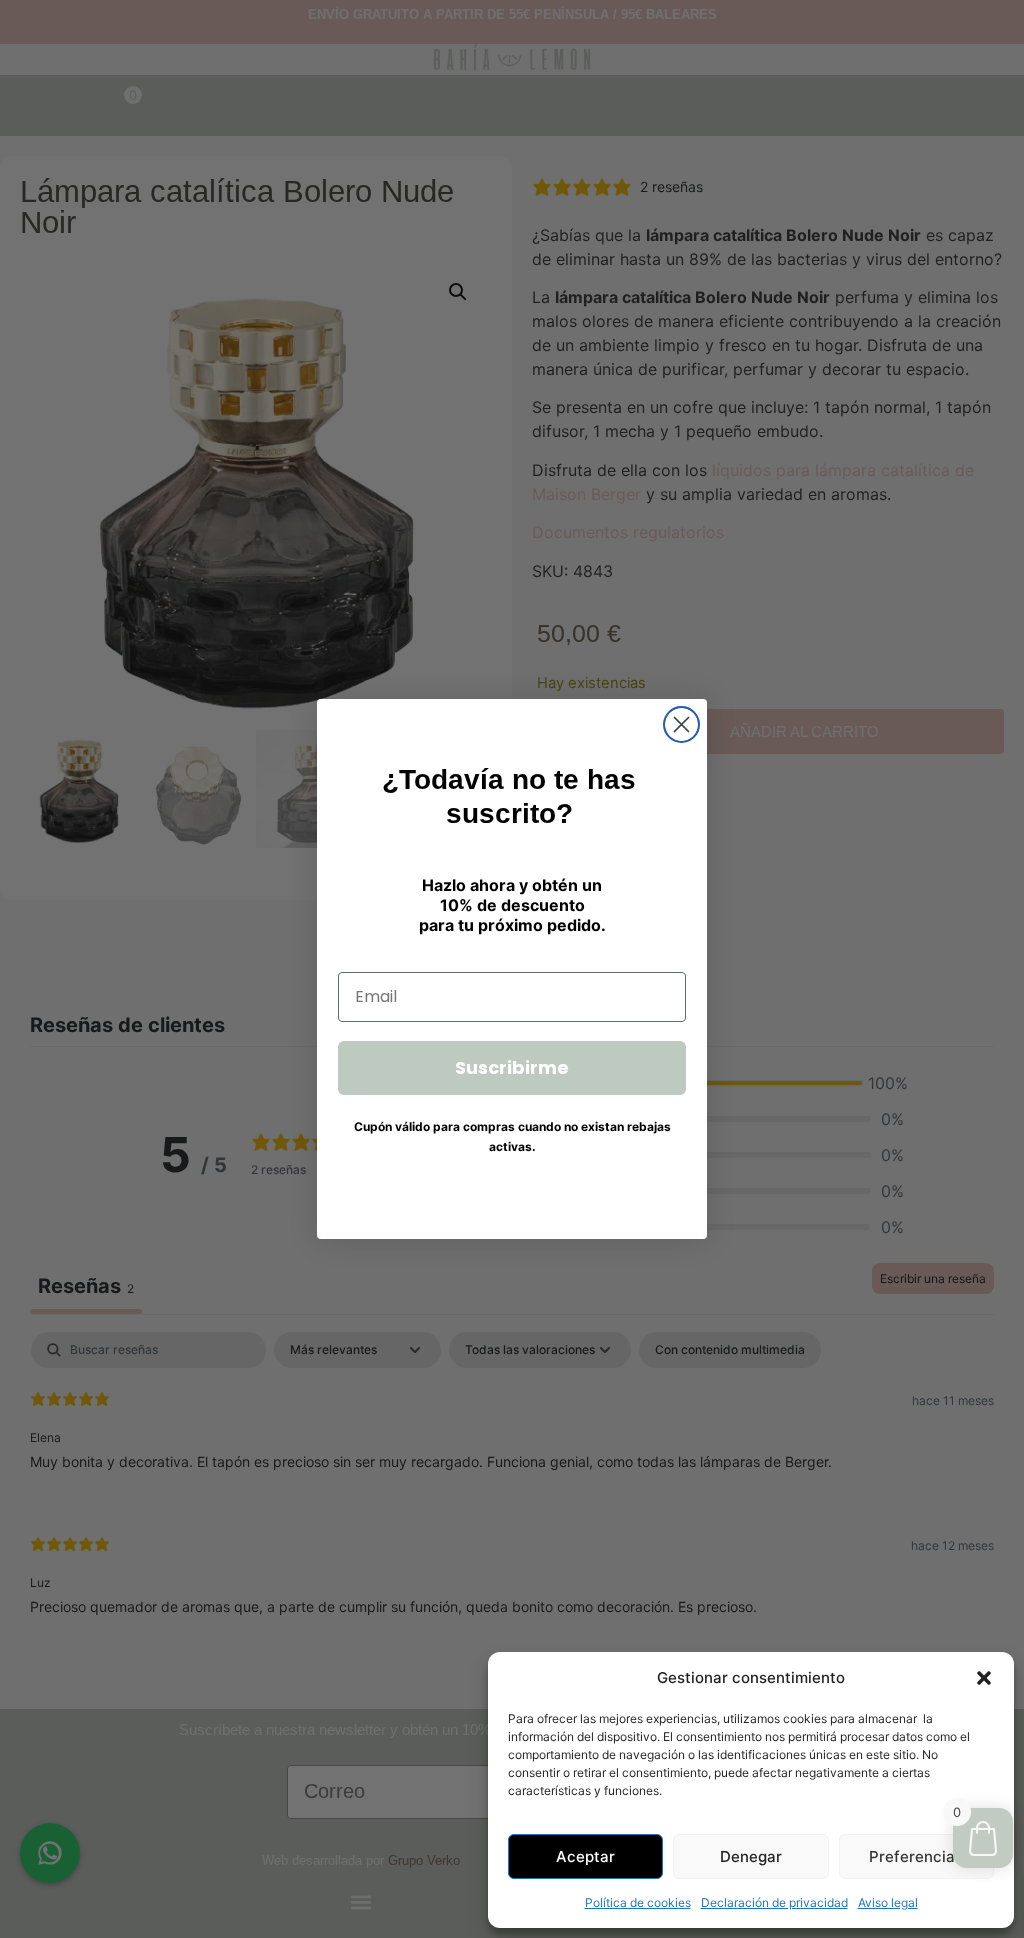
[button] (984, 1678)
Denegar (751, 1856)
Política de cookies (638, 1902)
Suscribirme (512, 1067)
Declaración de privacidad (774, 1902)
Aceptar (585, 1856)
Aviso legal (888, 1902)
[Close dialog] (681, 724)
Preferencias (916, 1856)
